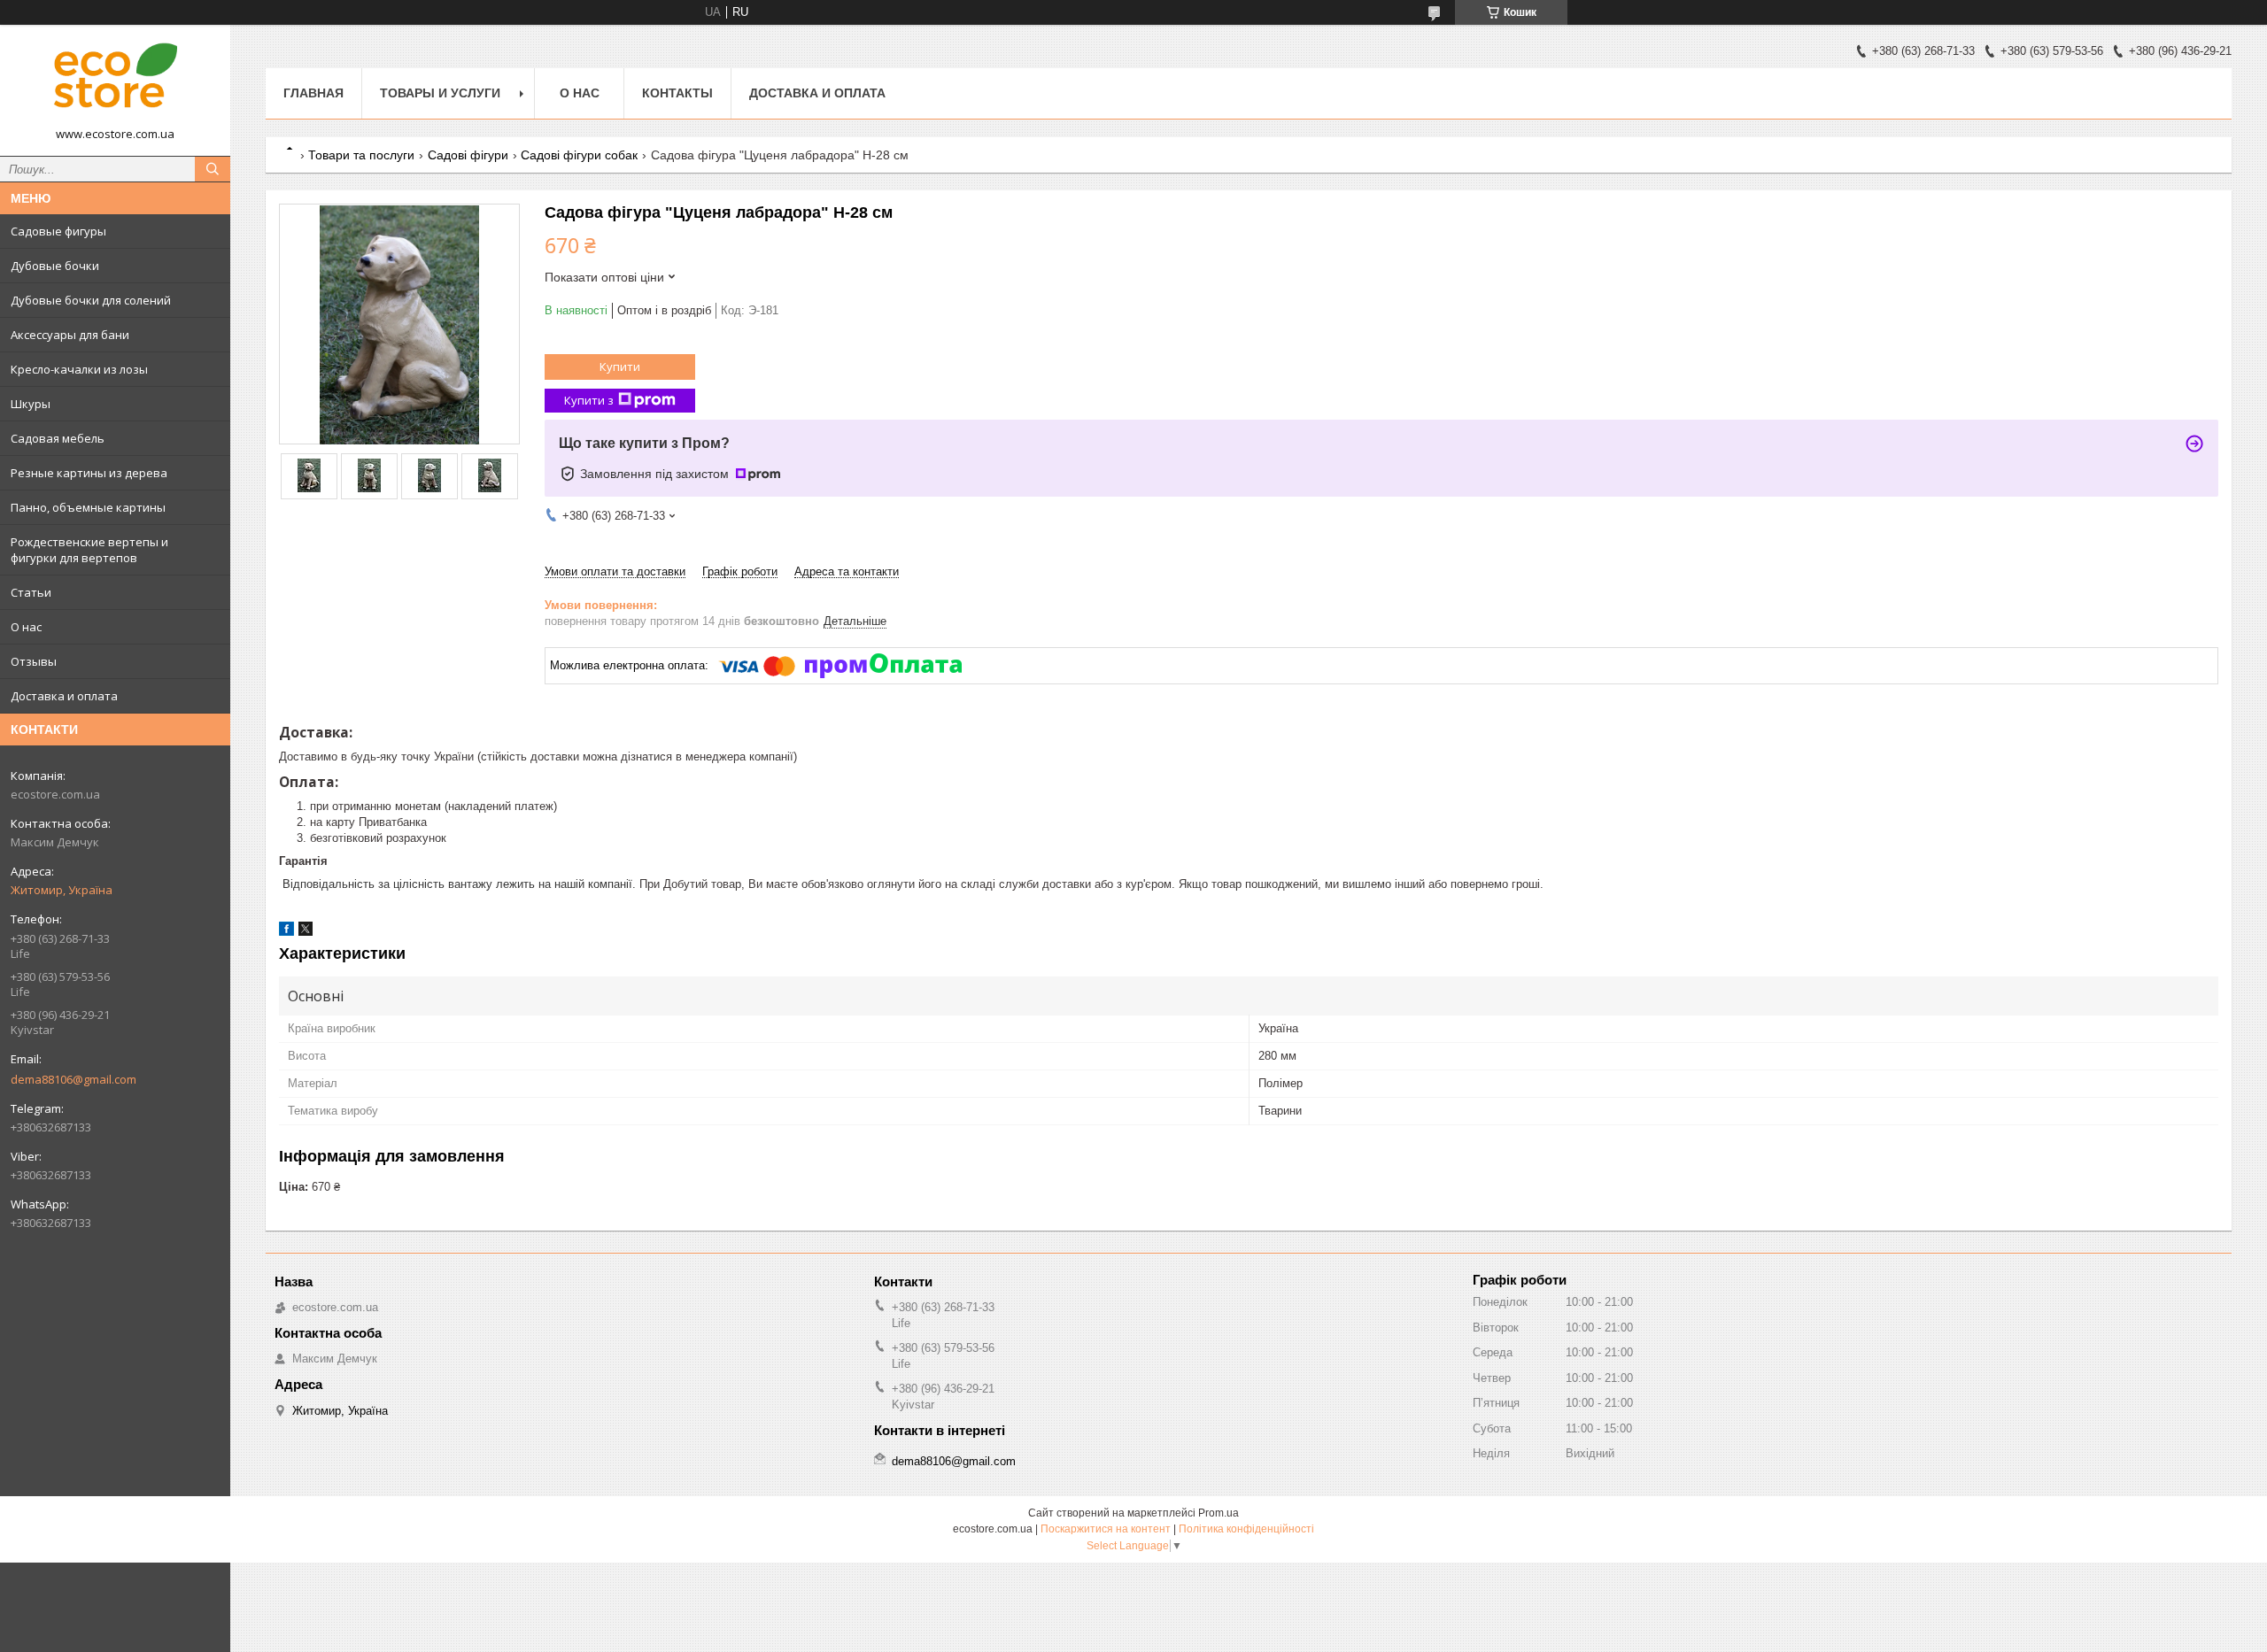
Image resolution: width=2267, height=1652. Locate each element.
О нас (26, 627)
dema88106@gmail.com (74, 1079)
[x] (306, 932)
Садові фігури (468, 155)
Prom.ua (1219, 1513)
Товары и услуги (440, 93)
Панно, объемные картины (88, 507)
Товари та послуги (361, 155)
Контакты (677, 93)
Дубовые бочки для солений (91, 300)
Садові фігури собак (579, 155)
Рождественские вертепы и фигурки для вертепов (89, 550)
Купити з (589, 400)
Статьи (31, 592)
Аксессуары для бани (70, 335)
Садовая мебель (58, 438)
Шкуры (31, 404)
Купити (620, 367)
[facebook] (286, 932)
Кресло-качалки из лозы (79, 369)
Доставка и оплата (64, 696)
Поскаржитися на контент (1106, 1529)
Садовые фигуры (58, 231)
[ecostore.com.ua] (115, 82)
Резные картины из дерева (89, 473)
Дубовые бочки (55, 266)
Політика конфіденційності (1246, 1529)
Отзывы (34, 661)
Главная (313, 93)
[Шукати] (213, 169)
